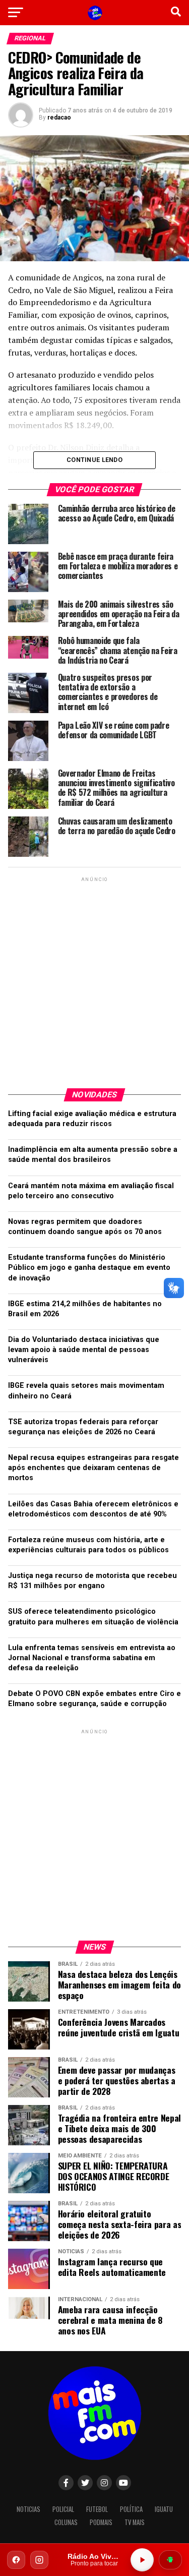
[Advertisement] (94, 979)
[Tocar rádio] (142, 2560)
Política (131, 2509)
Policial (63, 2509)
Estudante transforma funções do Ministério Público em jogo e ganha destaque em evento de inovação (89, 1268)
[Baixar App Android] (170, 2560)
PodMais (101, 2522)
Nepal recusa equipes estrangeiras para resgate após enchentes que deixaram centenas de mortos (93, 1468)
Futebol (97, 2509)
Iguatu (164, 2509)
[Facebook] (16, 2560)
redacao (59, 118)
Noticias (28, 2509)
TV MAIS (135, 2522)
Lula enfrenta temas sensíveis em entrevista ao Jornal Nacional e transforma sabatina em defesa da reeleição (92, 1658)
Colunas (66, 2522)
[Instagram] (39, 2560)
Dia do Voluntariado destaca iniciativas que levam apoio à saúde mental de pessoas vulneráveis (84, 1350)
